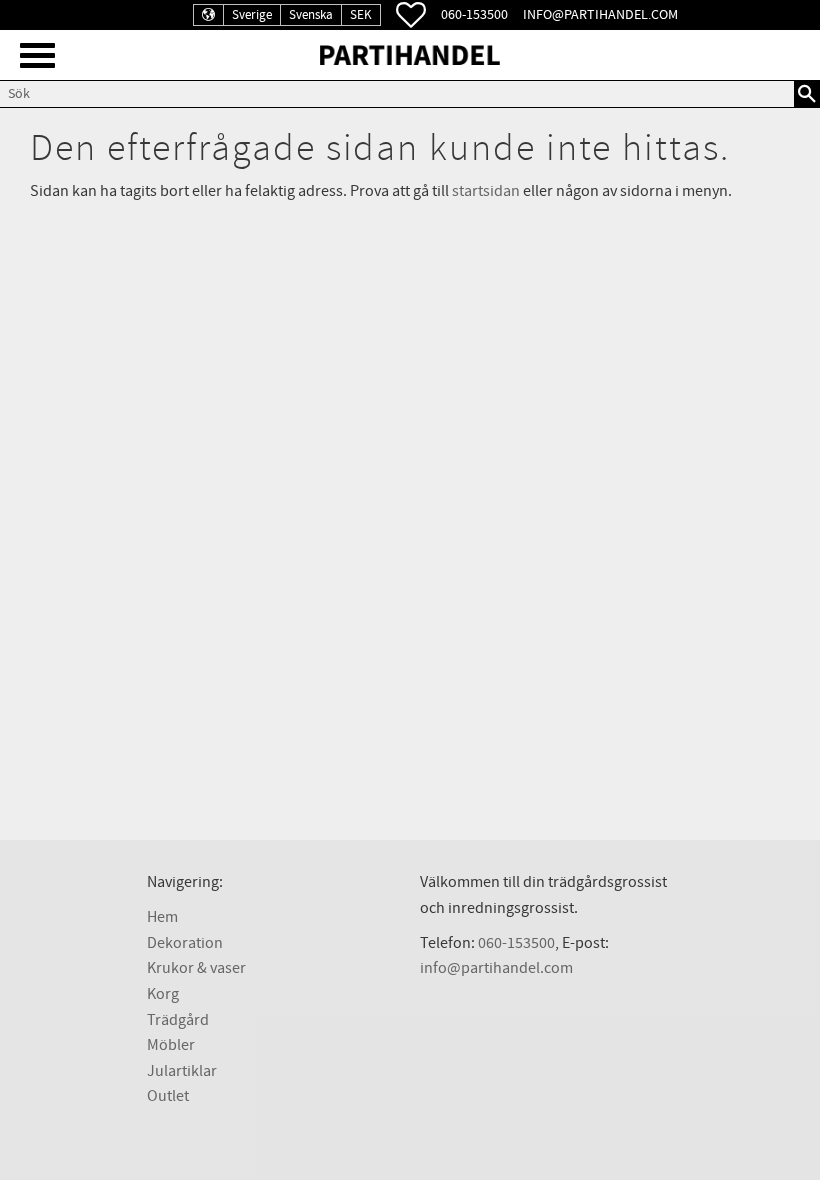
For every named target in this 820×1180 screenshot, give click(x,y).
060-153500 (474, 14)
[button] (37, 55)
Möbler (171, 1045)
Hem (162, 917)
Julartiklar (182, 1071)
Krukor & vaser (196, 968)
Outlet (168, 1096)
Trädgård (178, 1020)
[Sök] (807, 94)
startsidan (486, 191)
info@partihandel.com (600, 14)
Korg (163, 994)
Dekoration (185, 943)
